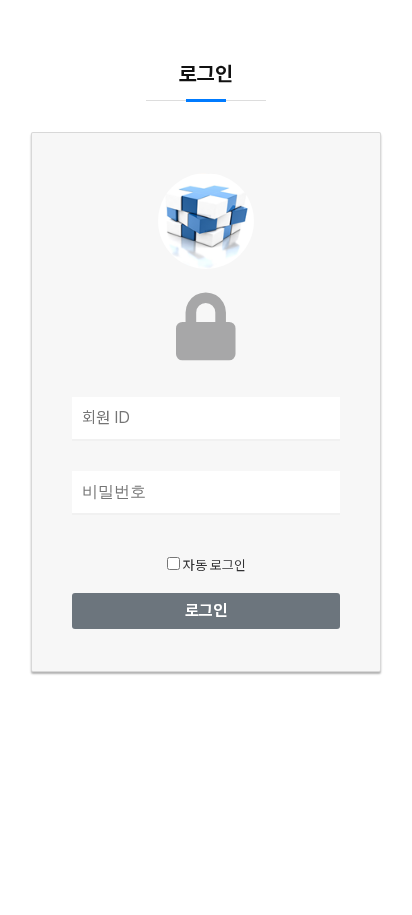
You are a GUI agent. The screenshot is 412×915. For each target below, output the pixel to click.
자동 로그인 (213, 565)
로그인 (206, 610)
